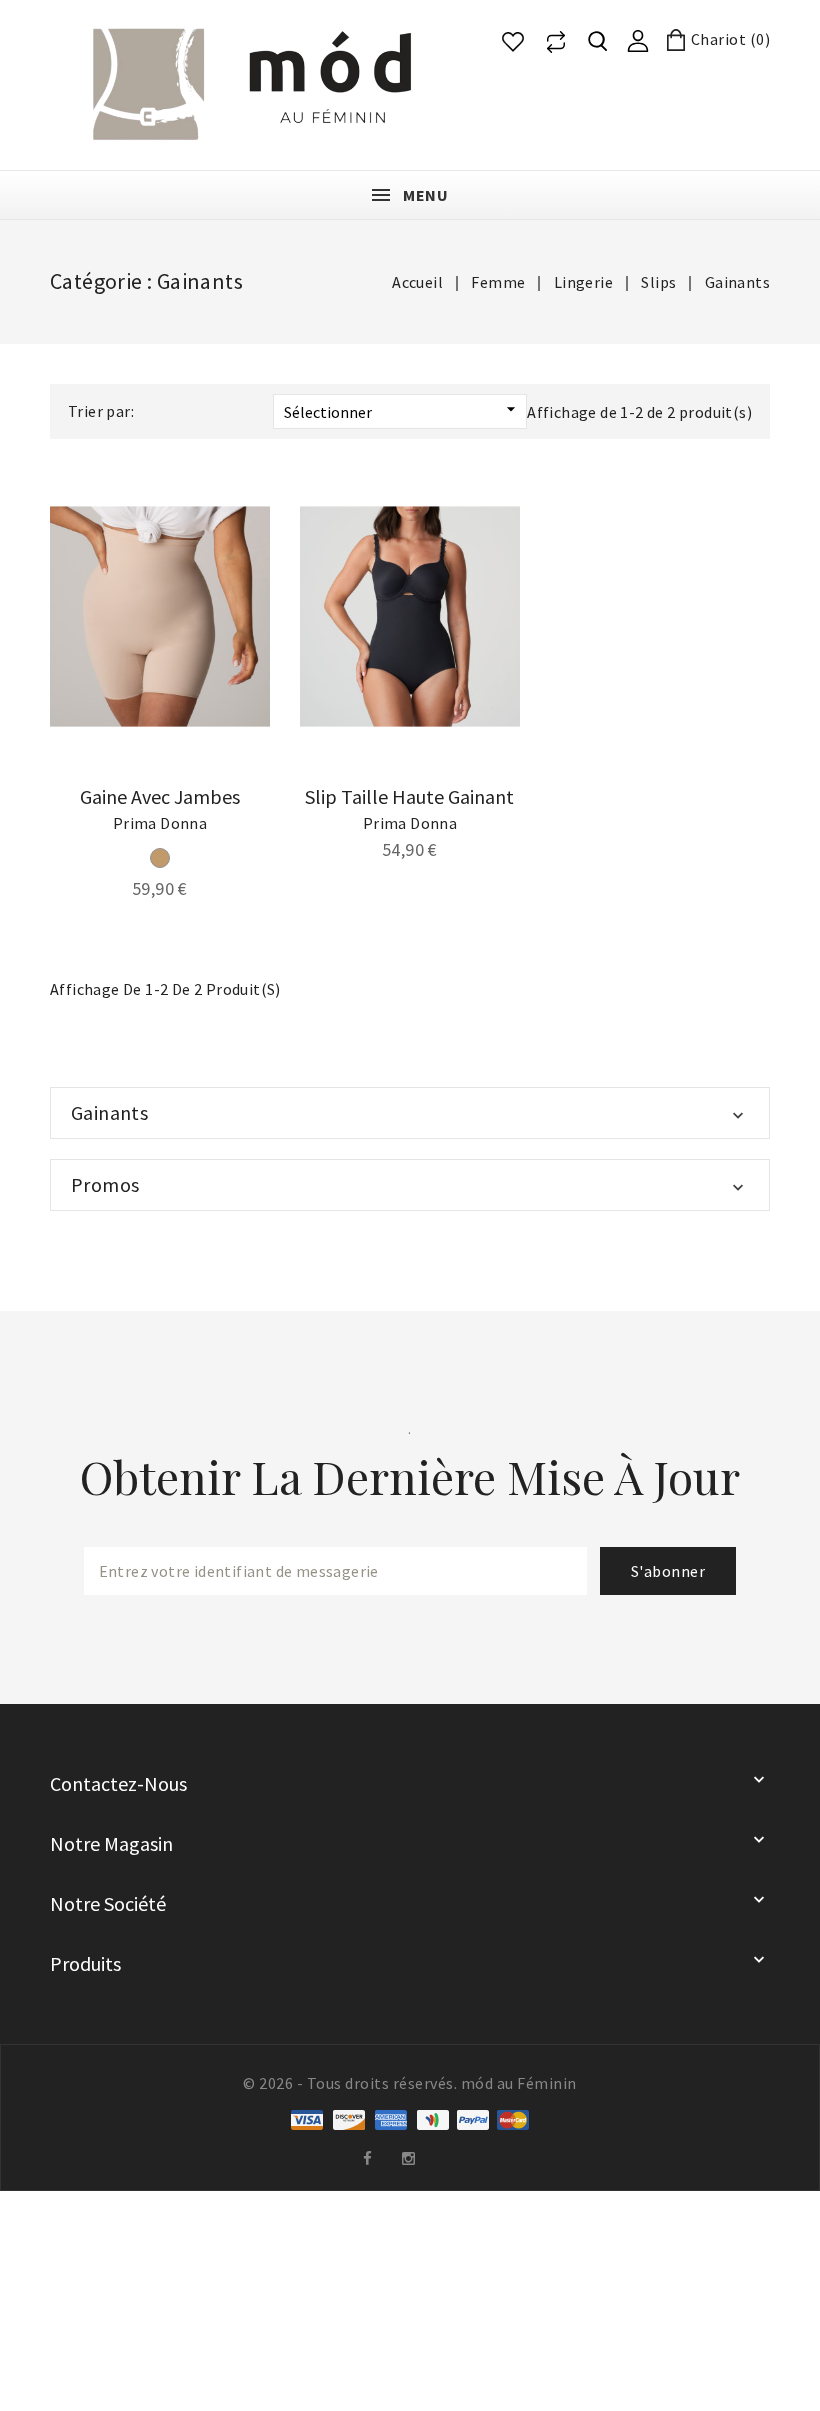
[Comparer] (556, 42)
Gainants (109, 1112)
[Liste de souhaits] (513, 42)
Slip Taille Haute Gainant (409, 796)
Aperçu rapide (240, 532)
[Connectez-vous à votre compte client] (637, 39)
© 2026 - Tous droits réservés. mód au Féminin (410, 2083)
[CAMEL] (160, 858)
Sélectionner (402, 410)
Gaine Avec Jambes (160, 796)
